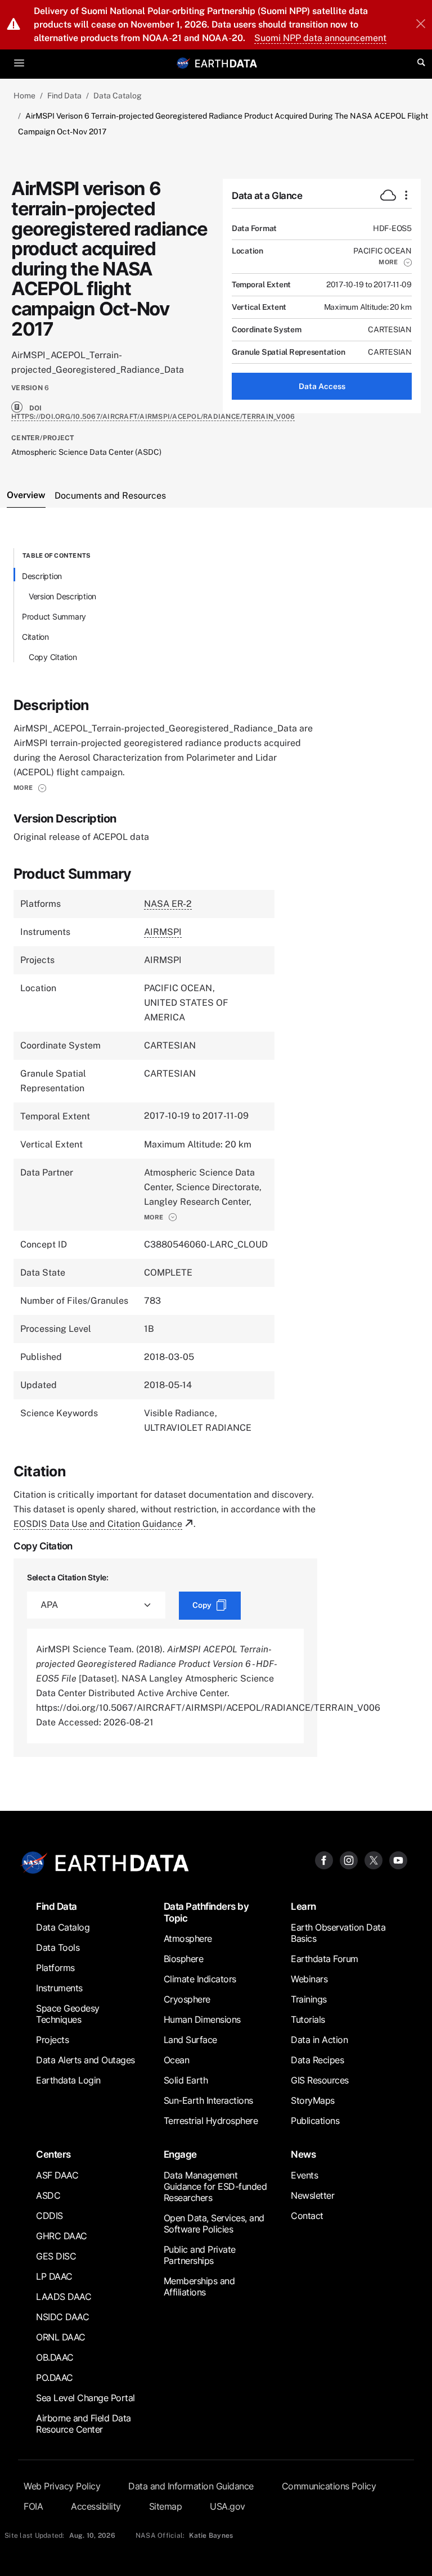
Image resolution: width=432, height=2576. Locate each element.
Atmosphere (188, 1938)
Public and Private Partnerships (200, 2255)
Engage (180, 2154)
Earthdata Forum (325, 1959)
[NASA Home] (183, 63)
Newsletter (312, 2195)
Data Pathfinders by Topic (206, 1912)
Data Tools (58, 1947)
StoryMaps (313, 2100)
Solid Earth (186, 2080)
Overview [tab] (26, 495)
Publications (315, 2121)
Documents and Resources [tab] (110, 496)
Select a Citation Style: (68, 1577)
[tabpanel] (216, 1152)
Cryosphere (187, 1999)
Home (24, 96)
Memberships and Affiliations (199, 2286)
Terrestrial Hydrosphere (211, 2121)
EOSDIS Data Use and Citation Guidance (98, 1524)
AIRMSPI (163, 932)
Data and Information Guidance (191, 2486)
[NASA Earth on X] (373, 1859)
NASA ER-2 (168, 904)
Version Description (62, 596)
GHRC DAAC (62, 2236)
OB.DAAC (55, 2357)
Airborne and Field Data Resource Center (84, 2424)
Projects (52, 2040)
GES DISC (56, 2256)
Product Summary (54, 616)
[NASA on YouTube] (398, 1859)
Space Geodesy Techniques (68, 2014)
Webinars (309, 1979)
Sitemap (166, 2506)
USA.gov (228, 2506)
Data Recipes (317, 2060)
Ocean (177, 2060)
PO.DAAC (55, 2378)
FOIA (33, 2506)
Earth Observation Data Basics (338, 1933)
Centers (53, 2154)
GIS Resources (320, 2080)
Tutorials (308, 2019)
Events (304, 2175)
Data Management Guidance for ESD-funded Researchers (215, 2186)
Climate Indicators (200, 1979)
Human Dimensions (202, 2019)
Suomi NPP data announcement (320, 38)
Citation (35, 637)
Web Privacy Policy (62, 2486)
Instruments (59, 1988)
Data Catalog (118, 96)
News (303, 2154)
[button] (395, 262)
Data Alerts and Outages (85, 2060)
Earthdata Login (68, 2080)
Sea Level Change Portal (85, 2398)
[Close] (421, 25)
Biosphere (184, 1959)
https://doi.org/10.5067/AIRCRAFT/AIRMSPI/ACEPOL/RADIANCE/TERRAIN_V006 (153, 417)
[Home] (226, 63)
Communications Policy (329, 2486)
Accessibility (96, 2506)
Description (42, 576)
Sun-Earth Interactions (208, 2100)
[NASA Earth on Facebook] (324, 1859)
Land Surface (190, 2040)
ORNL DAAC (61, 2337)
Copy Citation (53, 657)
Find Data (64, 96)
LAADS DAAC (64, 2297)
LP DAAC (54, 2276)
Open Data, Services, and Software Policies (214, 2224)
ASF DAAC (57, 2175)
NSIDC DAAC (62, 2317)
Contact (307, 2216)
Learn (303, 1906)
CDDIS (49, 2216)
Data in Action (319, 2040)
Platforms (55, 1968)
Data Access (322, 386)
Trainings (309, 1999)
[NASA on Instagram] (349, 1859)
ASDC (48, 2195)
